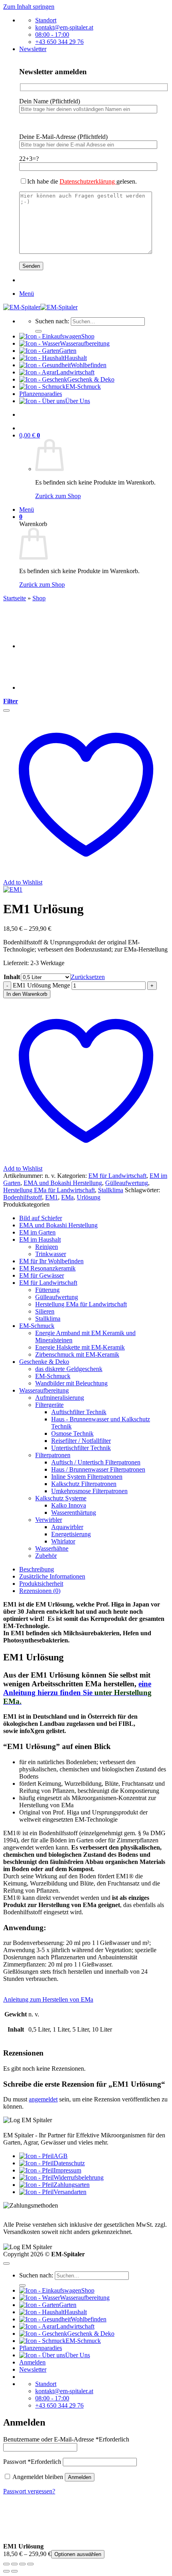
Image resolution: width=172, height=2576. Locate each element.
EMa (67, 1197)
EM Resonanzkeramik (47, 1268)
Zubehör (46, 1556)
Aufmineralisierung (60, 1398)
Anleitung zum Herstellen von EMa (48, 1999)
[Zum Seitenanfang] (6, 2263)
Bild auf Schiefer (41, 1218)
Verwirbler (49, 1520)
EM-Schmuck (37, 1326)
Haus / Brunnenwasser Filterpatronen (98, 1469)
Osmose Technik (72, 1433)
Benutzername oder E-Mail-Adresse (66, 2439)
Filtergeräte (49, 1405)
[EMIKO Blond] (39, 688)
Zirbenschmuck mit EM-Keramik (77, 1354)
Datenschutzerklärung (88, 181)
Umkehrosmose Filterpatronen (89, 1491)
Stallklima (111, 1190)
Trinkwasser (51, 1254)
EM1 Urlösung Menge (41, 985)
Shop (39, 598)
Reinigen (47, 1247)
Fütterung (47, 1290)
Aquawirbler (67, 1527)
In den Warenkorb (27, 994)
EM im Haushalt (40, 1240)
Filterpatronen (53, 1455)
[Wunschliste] (6, 710)
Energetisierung (71, 1534)
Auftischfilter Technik (79, 1412)
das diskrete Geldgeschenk (69, 1369)
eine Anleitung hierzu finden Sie (77, 1693)
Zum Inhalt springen (29, 7)
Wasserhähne (52, 1548)
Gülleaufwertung (127, 1183)
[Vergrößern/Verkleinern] (6, 2564)
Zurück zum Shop (58, 496)
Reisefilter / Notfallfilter (81, 1441)
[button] (33, 49)
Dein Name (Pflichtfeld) (50, 101)
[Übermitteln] (38, 331)
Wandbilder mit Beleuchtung (71, 1383)
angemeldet (43, 2099)
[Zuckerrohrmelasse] (39, 646)
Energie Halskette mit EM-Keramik (80, 1347)
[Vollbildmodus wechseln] (14, 2564)
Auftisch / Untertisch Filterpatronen (96, 1462)
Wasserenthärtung (74, 1513)
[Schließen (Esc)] (30, 2564)
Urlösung (89, 1197)
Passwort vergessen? (29, 2491)
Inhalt (12, 977)
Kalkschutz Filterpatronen (84, 1484)
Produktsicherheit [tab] (41, 1584)
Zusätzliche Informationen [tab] (52, 1576)
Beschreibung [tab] (37, 1569)
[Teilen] (22, 2564)
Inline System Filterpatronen (87, 1477)
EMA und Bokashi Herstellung (63, 1183)
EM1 (52, 1197)
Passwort (32, 2462)
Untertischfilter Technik (81, 1448)
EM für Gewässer (42, 1275)
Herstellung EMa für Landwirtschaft (49, 1190)
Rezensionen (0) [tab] (40, 1591)
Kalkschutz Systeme (61, 1498)
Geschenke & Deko (44, 1362)
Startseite (15, 598)
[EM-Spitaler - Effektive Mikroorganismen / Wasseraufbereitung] (40, 307)
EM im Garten (37, 1232)
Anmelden (80, 2477)
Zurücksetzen (88, 977)
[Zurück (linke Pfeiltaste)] (6, 2571)
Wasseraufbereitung (44, 1390)
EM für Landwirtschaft (117, 1176)
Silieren (45, 1311)
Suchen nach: (52, 321)
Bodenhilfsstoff (23, 1197)
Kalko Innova (69, 1505)
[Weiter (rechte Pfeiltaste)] (14, 2571)
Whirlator (63, 1541)
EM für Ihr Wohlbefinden (51, 1261)
